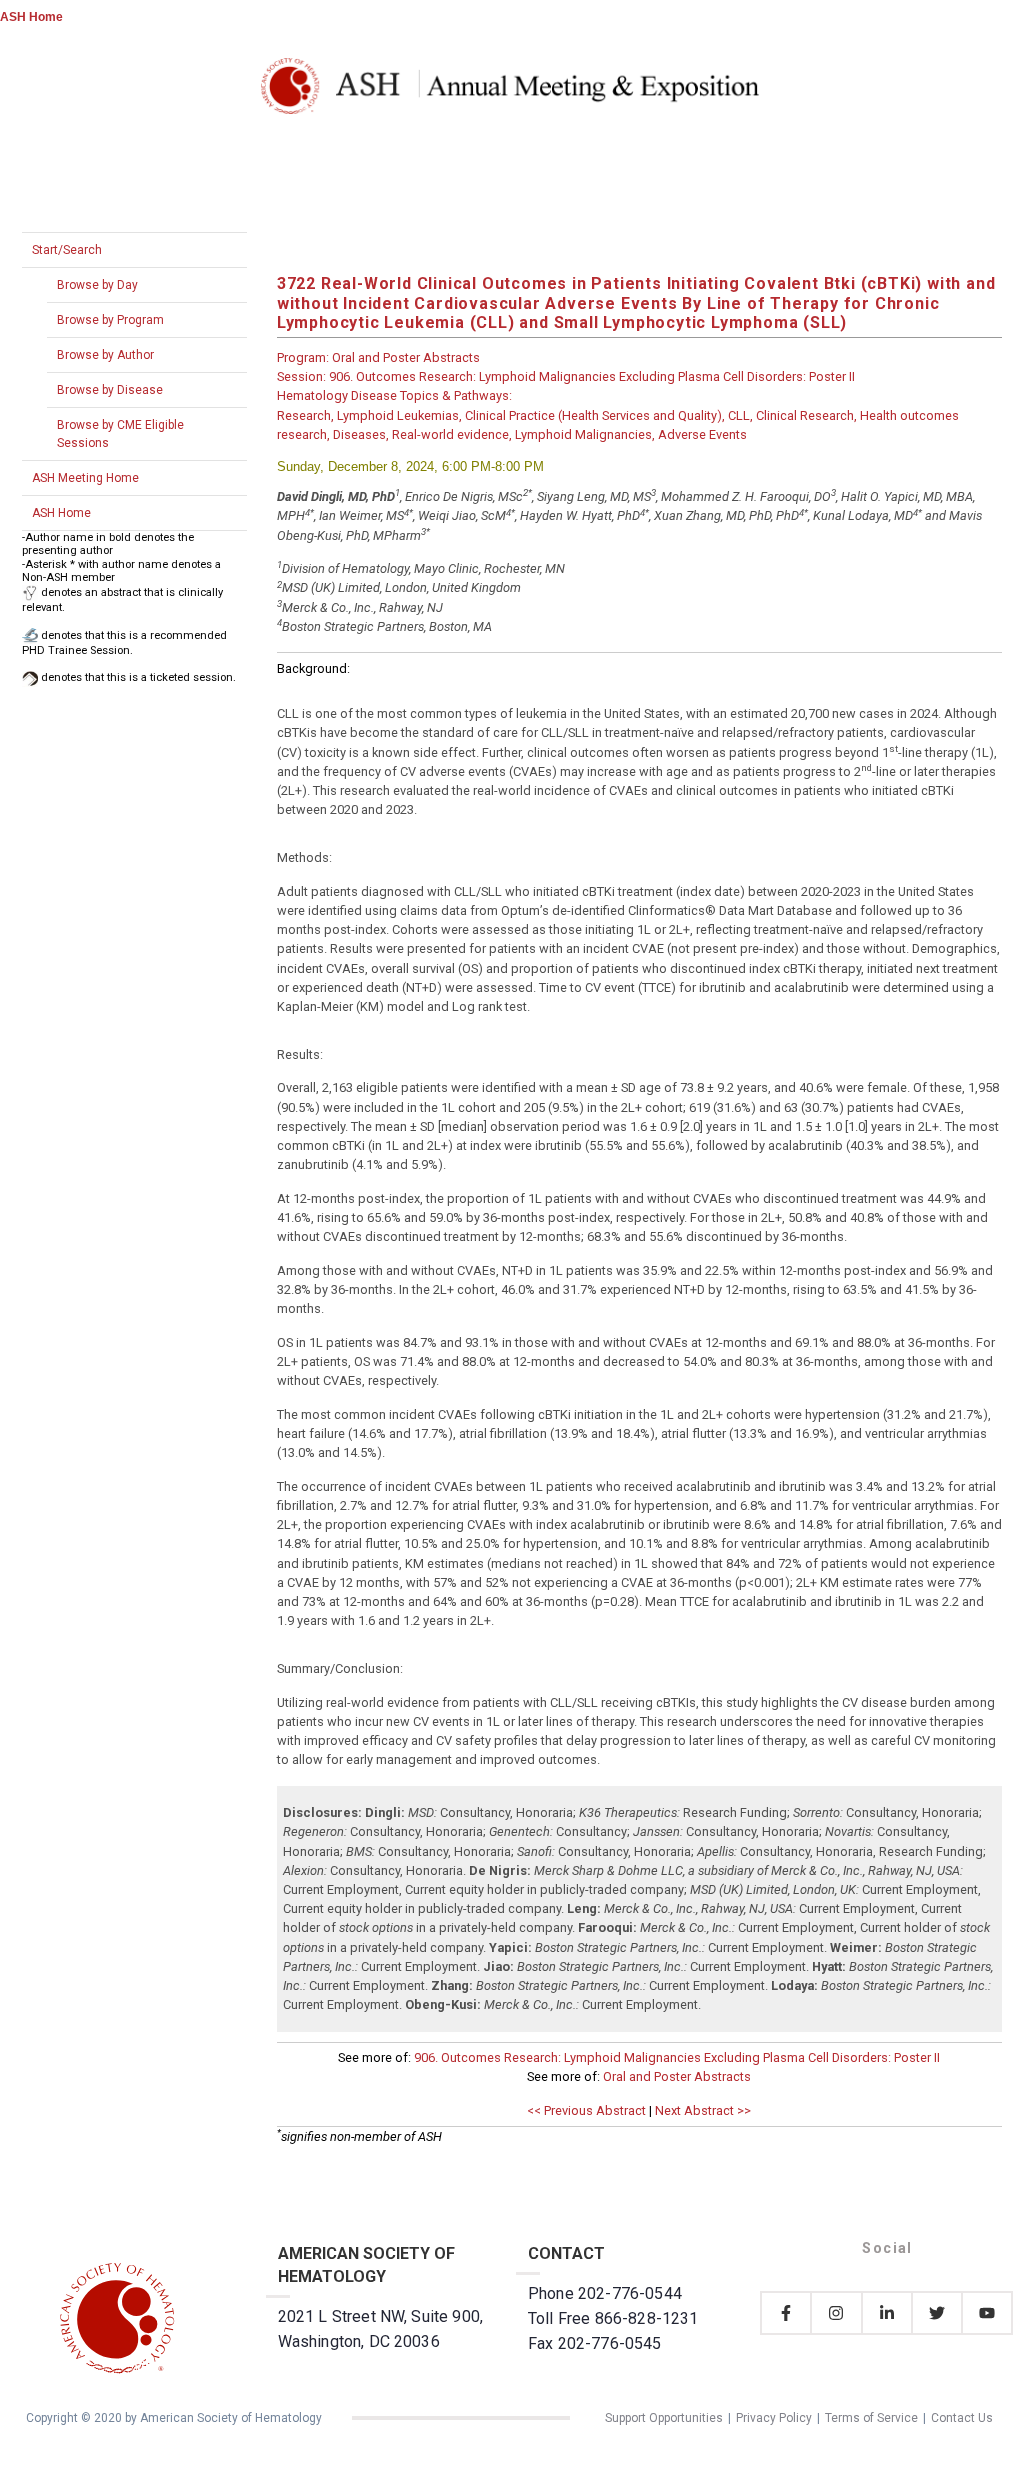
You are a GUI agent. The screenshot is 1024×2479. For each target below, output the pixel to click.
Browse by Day (97, 285)
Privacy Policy (774, 2418)
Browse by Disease (110, 390)
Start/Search (67, 250)
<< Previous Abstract (586, 2110)
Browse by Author (105, 355)
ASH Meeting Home (85, 478)
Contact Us (962, 2418)
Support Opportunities (664, 2418)
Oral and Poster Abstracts (677, 2076)
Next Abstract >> (703, 2110)
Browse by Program (110, 320)
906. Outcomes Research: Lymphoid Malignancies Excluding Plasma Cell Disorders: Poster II (677, 2057)
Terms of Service (871, 2418)
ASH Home (31, 17)
